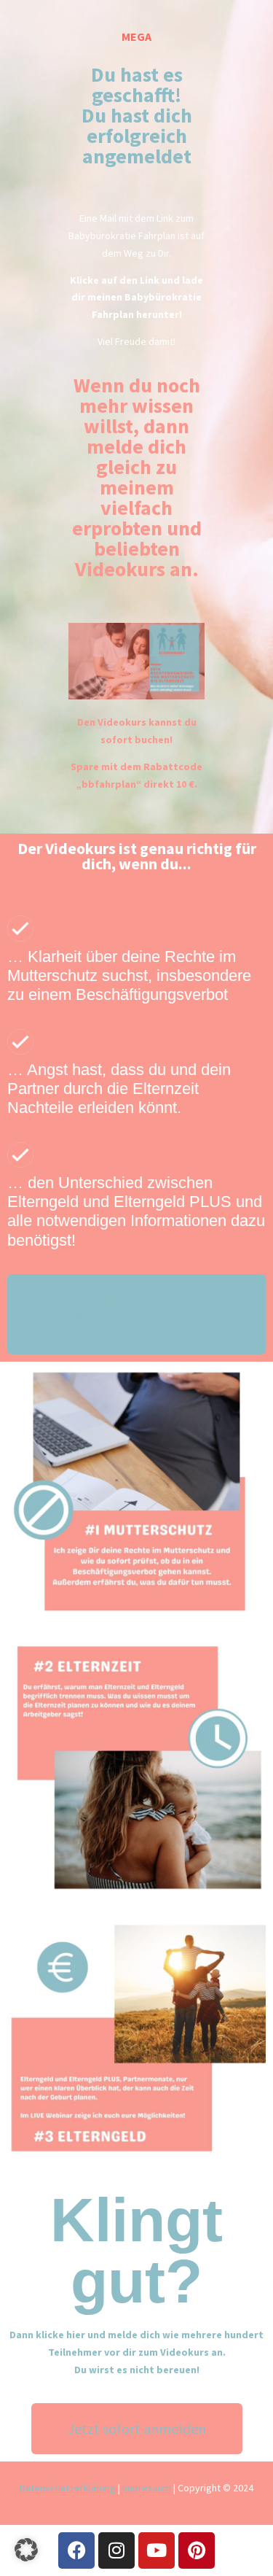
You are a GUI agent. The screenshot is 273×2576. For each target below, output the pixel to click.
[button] (26, 2550)
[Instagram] (116, 2550)
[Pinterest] (197, 2550)
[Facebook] (76, 2550)
